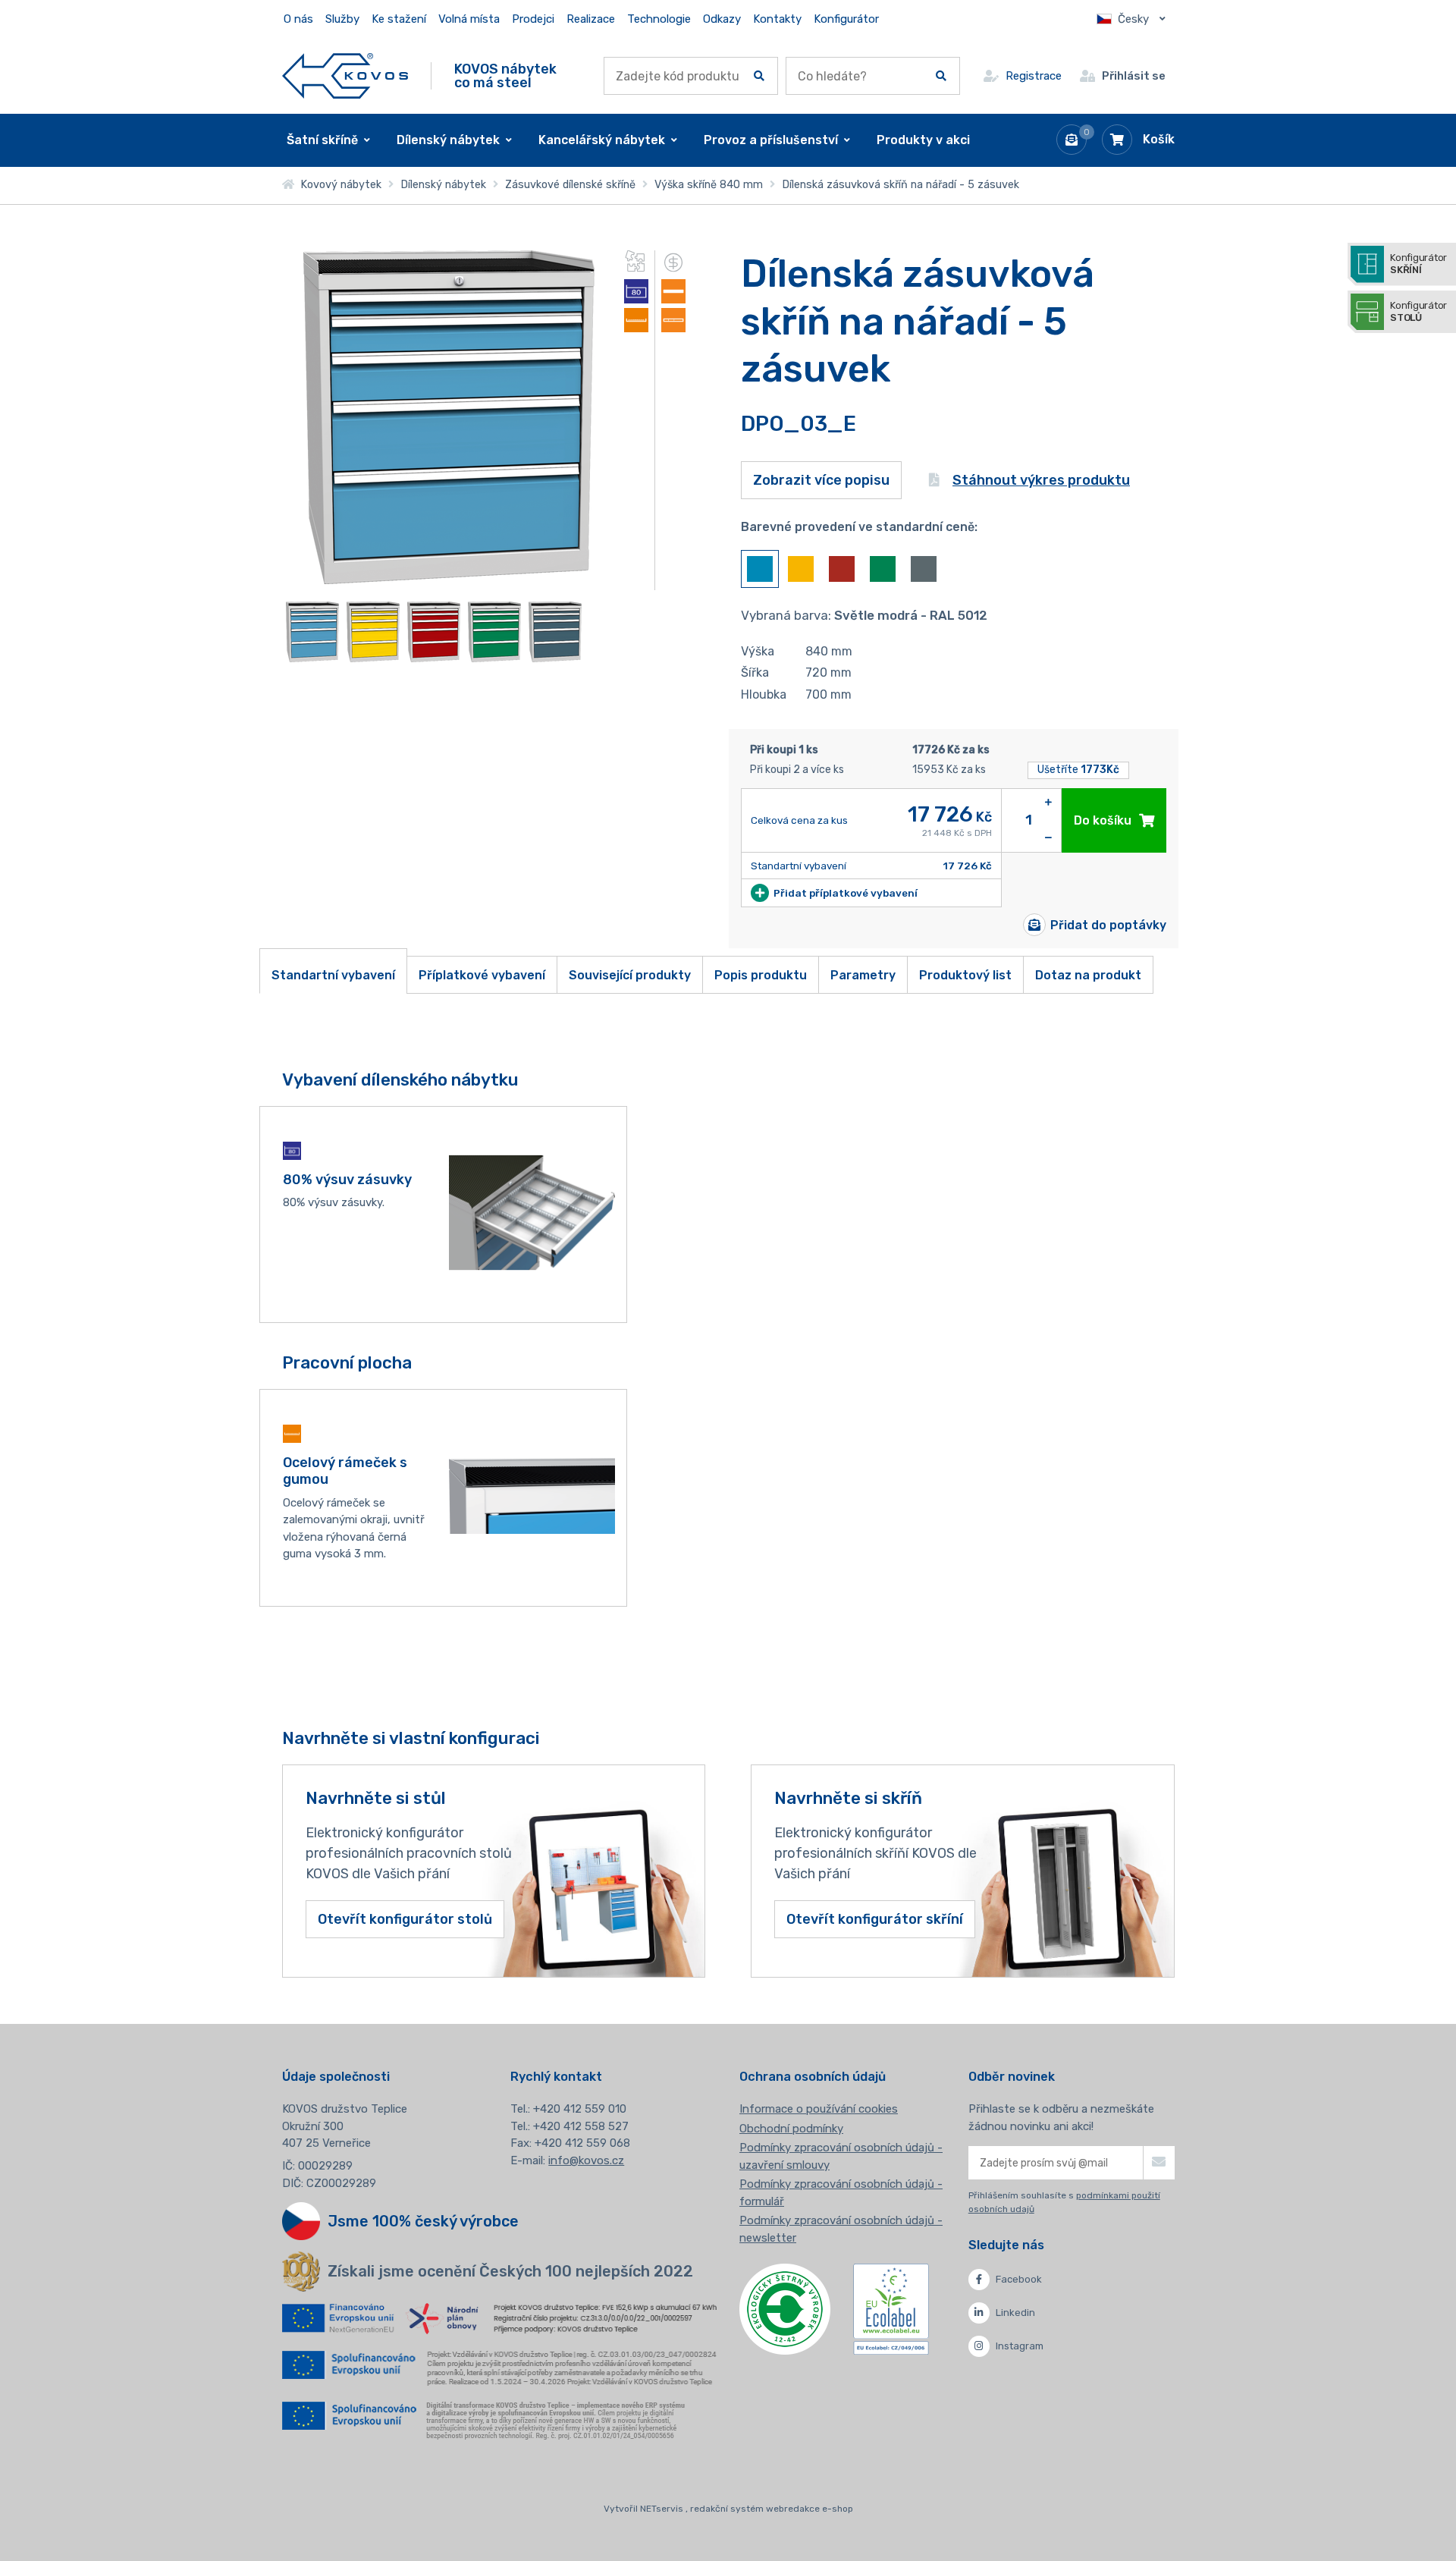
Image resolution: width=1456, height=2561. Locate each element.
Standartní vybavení (333, 975)
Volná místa (469, 19)
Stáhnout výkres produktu (1041, 480)
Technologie (659, 19)
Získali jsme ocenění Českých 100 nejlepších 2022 (510, 2271)
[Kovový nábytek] (345, 75)
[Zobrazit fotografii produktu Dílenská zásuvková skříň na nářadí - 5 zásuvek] (449, 580)
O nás (298, 19)
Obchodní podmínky (791, 2129)
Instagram (1020, 2346)
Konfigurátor (846, 19)
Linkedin (1015, 2313)
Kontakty (777, 19)
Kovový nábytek (338, 185)
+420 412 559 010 (580, 2109)
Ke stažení (399, 19)
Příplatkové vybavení (482, 975)
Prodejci (533, 19)
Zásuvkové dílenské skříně (570, 185)
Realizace (591, 19)
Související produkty (630, 975)
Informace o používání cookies (819, 2109)
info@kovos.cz (586, 2160)
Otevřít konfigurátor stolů (405, 1919)
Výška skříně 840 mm (709, 185)
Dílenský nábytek (443, 185)
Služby (342, 19)
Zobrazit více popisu (821, 480)
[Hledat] (759, 76)
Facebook (1019, 2279)
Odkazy (722, 19)
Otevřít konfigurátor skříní (875, 1919)
